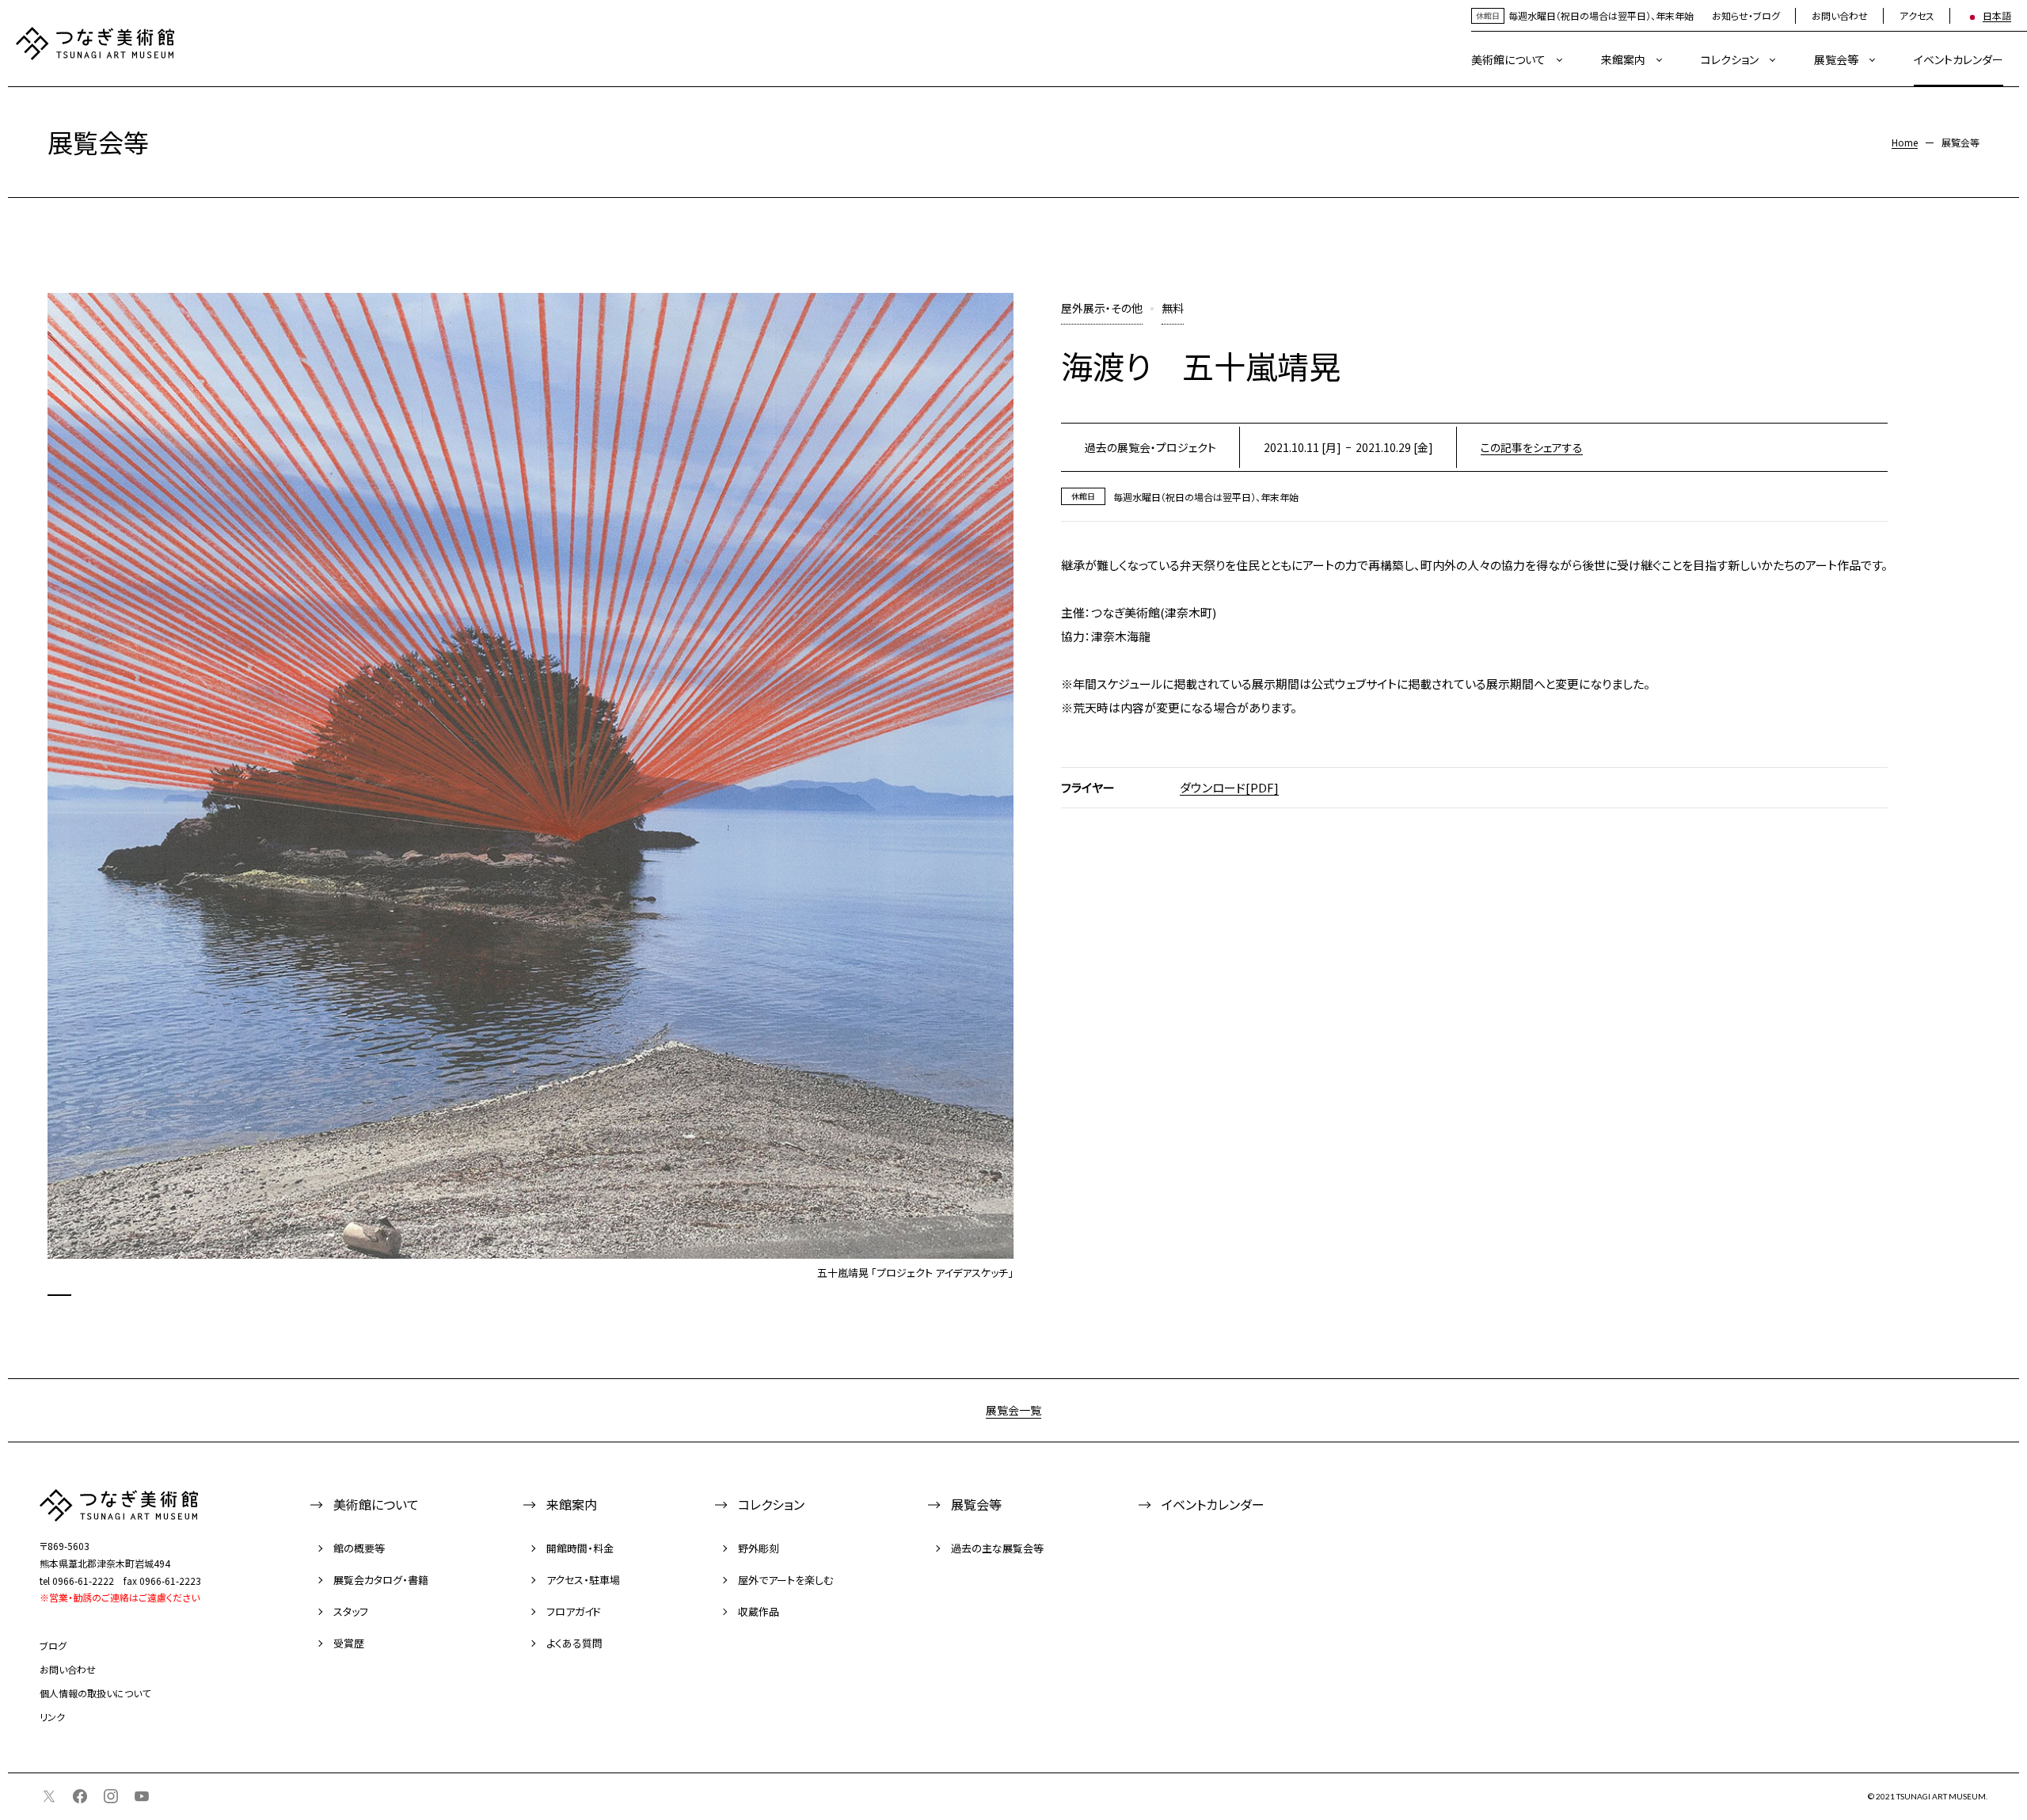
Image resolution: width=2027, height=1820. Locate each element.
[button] (59, 1295)
